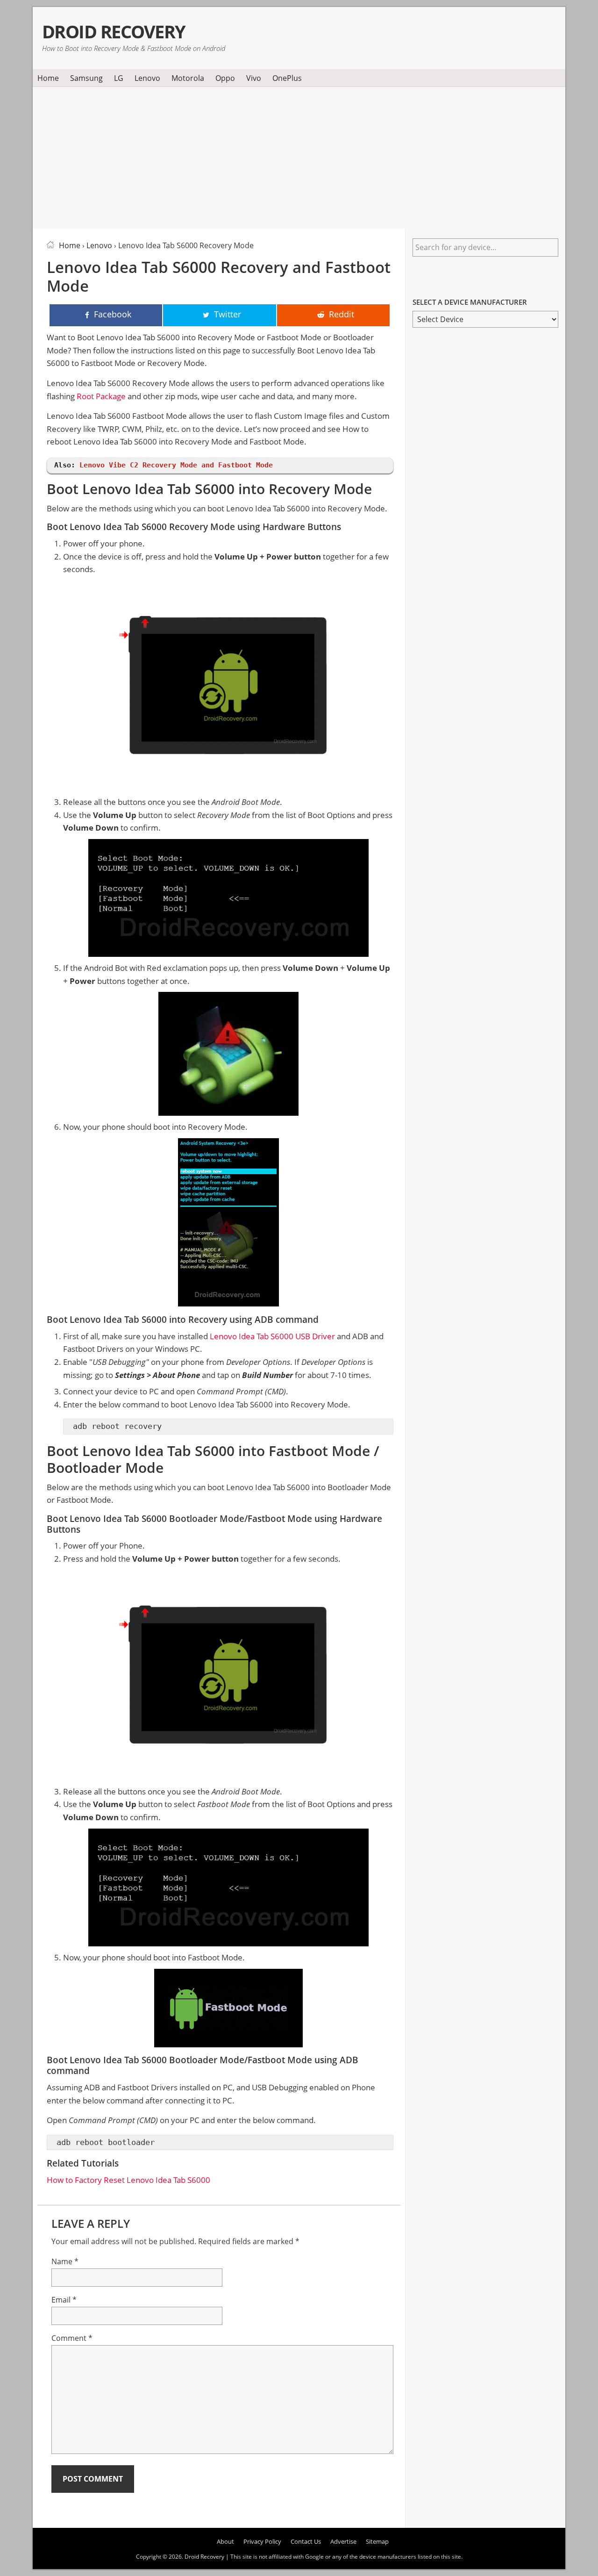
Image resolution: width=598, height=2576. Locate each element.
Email (64, 2300)
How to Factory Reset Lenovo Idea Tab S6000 (128, 2180)
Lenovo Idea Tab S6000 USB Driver (272, 1336)
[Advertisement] (299, 156)
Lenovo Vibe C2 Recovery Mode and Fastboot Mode (176, 465)
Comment (72, 2338)
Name (65, 2261)
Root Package (101, 396)
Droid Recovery (114, 32)
